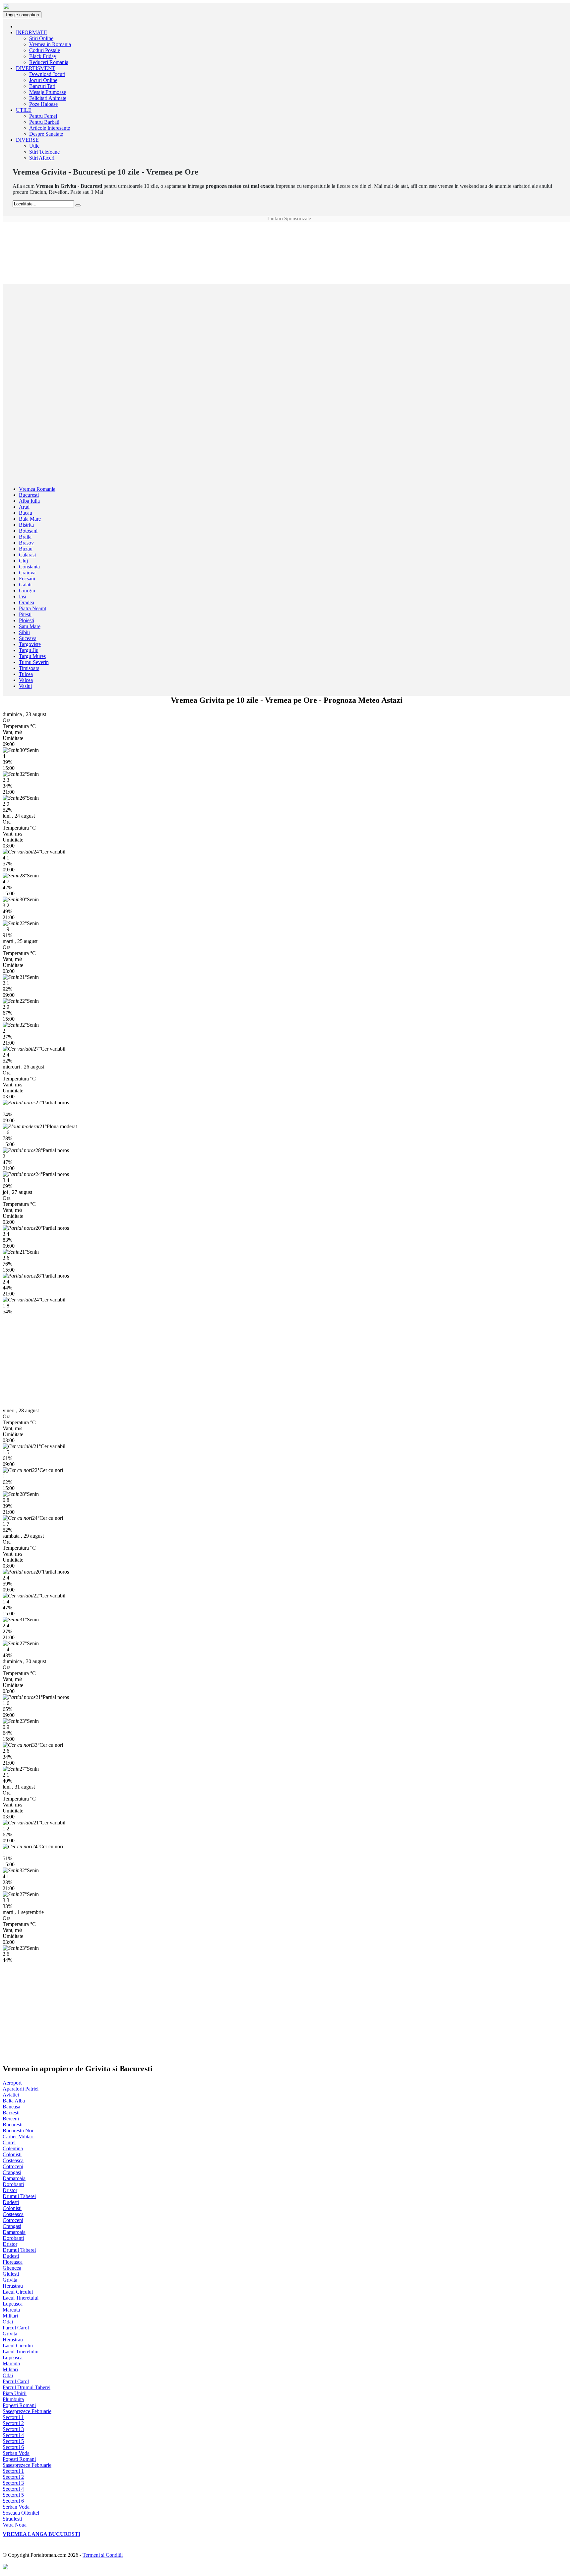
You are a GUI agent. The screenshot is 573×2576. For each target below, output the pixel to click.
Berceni (11, 2119)
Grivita (10, 2280)
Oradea (27, 602)
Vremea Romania (37, 489)
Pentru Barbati (44, 122)
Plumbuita (13, 2399)
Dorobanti (13, 2184)
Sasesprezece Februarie (27, 2411)
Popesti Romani (19, 2405)
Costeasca (13, 2160)
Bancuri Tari (42, 86)
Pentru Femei (43, 116)
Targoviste (30, 644)
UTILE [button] (24, 110)
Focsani (27, 579)
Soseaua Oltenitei (21, 2513)
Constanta (29, 567)
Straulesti (12, 2519)
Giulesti (11, 2274)
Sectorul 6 (13, 2447)
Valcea (26, 680)
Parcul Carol (16, 2328)
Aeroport (12, 2083)
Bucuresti (29, 495)
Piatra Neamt (32, 608)
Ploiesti (27, 620)
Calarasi (27, 555)
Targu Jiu (29, 650)
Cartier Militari (18, 2136)
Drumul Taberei (19, 2196)
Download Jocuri (47, 74)
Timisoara (29, 668)
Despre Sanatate (46, 134)
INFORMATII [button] (31, 32)
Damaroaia (14, 2178)
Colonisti (12, 2154)
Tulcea (26, 674)
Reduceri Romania (49, 62)
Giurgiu (27, 590)
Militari (10, 2316)
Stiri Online (41, 38)
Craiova (27, 573)
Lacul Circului (18, 2292)
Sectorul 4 (13, 2435)
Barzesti (11, 2113)
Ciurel (9, 2142)
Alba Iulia (29, 501)
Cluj (23, 561)
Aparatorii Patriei (21, 2089)
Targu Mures (32, 656)
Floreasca (13, 2262)
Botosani (28, 531)
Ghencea (12, 2268)
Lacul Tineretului (21, 2298)
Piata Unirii (15, 2393)
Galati (25, 585)
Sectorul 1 (13, 2417)
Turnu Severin (34, 662)
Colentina (13, 2148)
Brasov (26, 543)
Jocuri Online (43, 80)
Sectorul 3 (13, 2429)
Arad (24, 507)
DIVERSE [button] (27, 140)
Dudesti (11, 2202)
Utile (34, 146)
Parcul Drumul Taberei (27, 2387)
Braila (25, 537)
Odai (8, 2322)
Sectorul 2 (13, 2423)
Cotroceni (13, 2166)
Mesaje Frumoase (48, 92)
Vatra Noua (15, 2525)
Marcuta (11, 2310)
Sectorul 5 (13, 2441)
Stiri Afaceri (42, 158)
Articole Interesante (50, 128)
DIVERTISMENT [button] (36, 68)
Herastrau (13, 2286)
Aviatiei (11, 2095)
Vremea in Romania (50, 44)
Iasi (23, 596)
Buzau (26, 549)
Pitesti (25, 614)
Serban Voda (16, 2453)
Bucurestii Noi (18, 2131)
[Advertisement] (286, 237)
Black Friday (43, 56)
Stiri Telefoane (44, 152)
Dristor (10, 2190)
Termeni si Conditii (103, 2555)
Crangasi (12, 2172)
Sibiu (24, 632)
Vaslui (25, 686)
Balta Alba (14, 2101)
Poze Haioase (43, 104)
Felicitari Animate (48, 98)
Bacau (26, 513)
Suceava (28, 638)
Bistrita (26, 525)
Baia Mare (30, 519)
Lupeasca (13, 2304)
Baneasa (11, 2107)
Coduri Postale (45, 50)
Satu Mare (30, 626)
